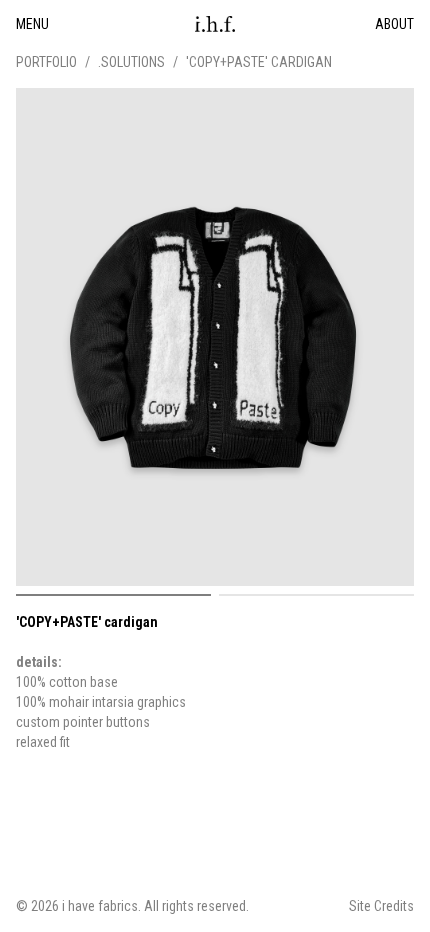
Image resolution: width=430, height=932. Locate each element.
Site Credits (381, 906)
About (394, 24)
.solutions (131, 62)
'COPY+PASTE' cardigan (259, 62)
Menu (32, 24)
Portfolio (46, 62)
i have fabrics (100, 906)
